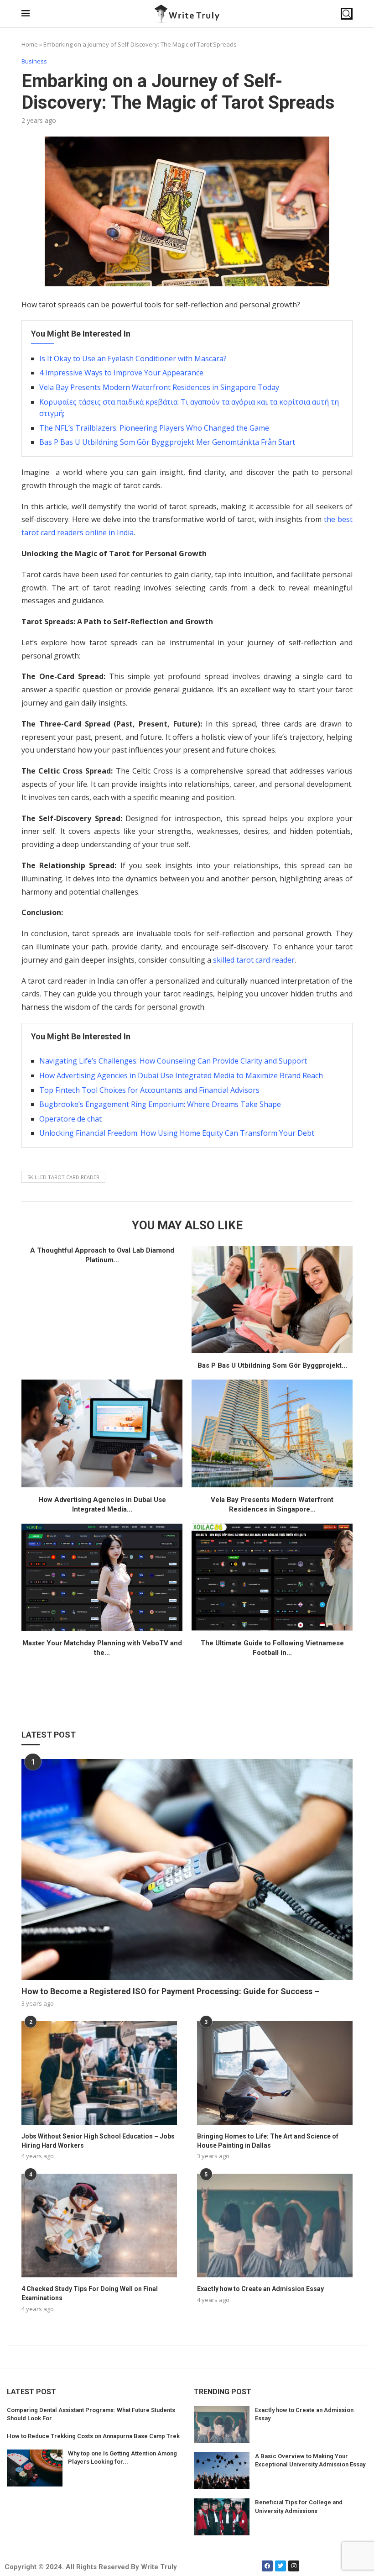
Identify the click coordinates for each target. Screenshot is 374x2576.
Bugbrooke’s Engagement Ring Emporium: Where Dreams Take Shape (160, 1104)
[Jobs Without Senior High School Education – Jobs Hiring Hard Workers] (99, 2073)
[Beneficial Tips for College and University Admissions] (222, 2517)
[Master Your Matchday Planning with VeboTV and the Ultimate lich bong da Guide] (102, 1577)
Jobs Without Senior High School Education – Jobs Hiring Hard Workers (98, 2141)
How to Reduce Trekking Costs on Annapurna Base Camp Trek (93, 2436)
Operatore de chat (70, 1119)
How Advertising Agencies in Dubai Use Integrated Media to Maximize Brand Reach (181, 1075)
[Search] (347, 14)
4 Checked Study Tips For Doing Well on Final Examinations (90, 2293)
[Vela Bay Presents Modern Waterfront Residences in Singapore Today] (272, 1433)
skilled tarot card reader (254, 960)
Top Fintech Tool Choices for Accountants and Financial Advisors (149, 1090)
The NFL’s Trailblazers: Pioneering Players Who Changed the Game (154, 428)
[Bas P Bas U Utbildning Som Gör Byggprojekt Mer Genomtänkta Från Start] (272, 1299)
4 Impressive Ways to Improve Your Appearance (121, 373)
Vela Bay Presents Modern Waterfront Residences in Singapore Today (159, 387)
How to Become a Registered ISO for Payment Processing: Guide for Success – (170, 1991)
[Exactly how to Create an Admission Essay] (275, 2226)
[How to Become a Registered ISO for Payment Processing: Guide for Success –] (187, 1870)
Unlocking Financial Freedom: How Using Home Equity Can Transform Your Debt (177, 1133)
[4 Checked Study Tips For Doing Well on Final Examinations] (99, 2226)
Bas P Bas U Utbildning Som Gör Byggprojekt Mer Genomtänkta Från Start (167, 442)
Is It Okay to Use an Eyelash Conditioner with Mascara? (133, 358)
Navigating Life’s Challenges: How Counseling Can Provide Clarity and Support (173, 1061)
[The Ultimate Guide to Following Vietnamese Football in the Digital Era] (272, 1577)
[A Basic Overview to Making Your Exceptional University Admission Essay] (222, 2471)
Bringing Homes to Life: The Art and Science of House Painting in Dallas (268, 2141)
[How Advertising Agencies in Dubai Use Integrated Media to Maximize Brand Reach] (102, 1433)
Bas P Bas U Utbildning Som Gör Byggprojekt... (272, 1365)
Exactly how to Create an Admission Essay (260, 2289)
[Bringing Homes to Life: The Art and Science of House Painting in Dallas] (275, 2073)
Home (30, 44)
